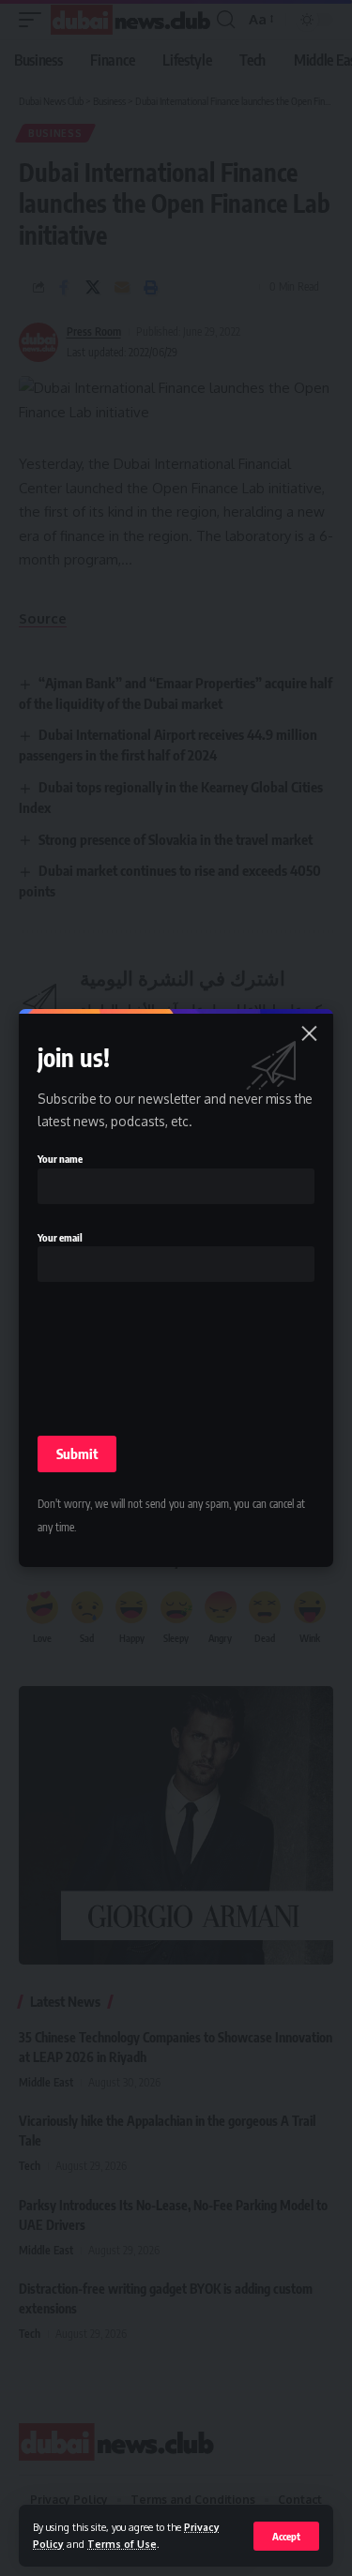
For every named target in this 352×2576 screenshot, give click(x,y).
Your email (60, 1237)
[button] (286, 2536)
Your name (60, 1159)
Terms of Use (122, 2544)
